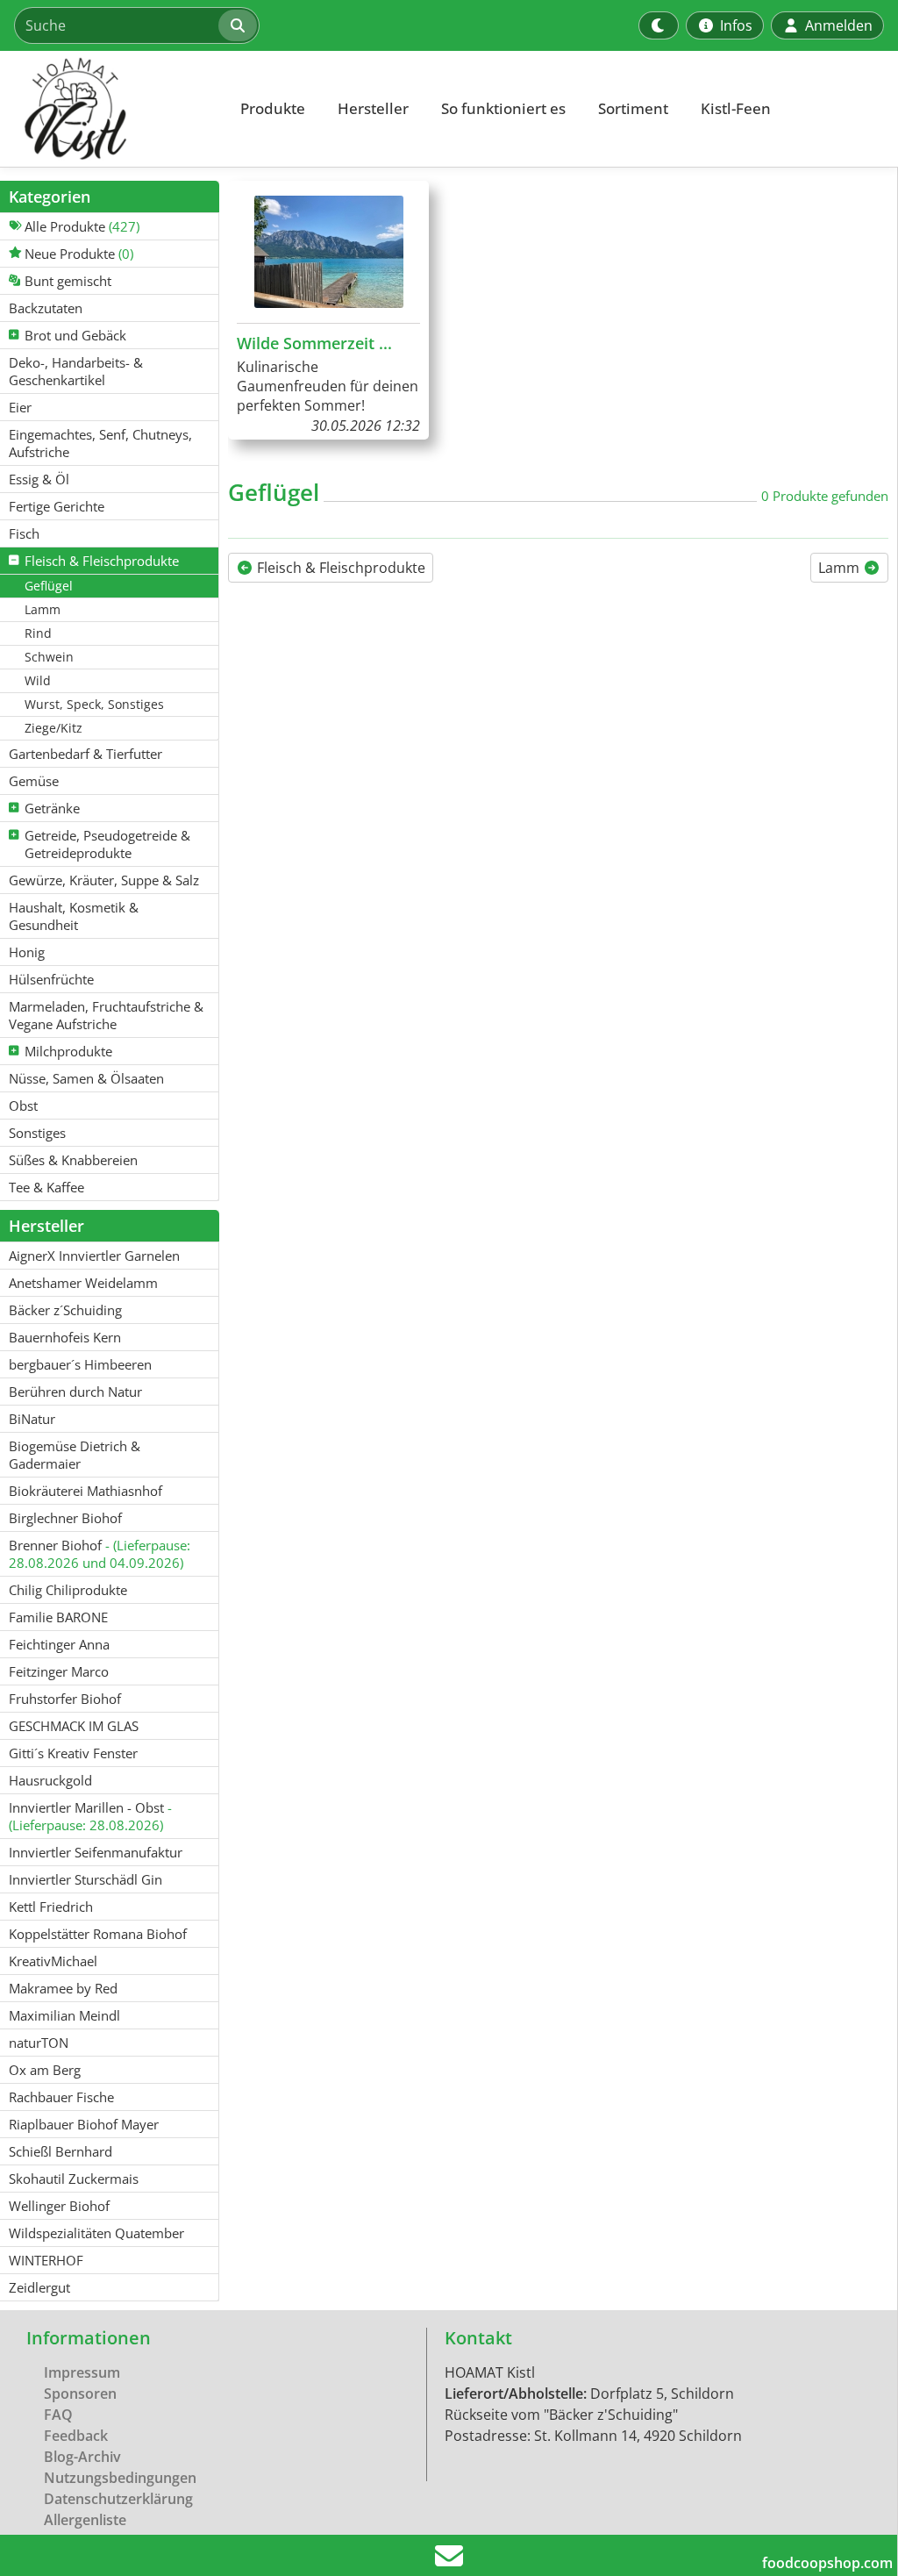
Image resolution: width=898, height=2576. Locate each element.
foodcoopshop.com (827, 2563)
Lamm (841, 568)
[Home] (110, 109)
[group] (328, 310)
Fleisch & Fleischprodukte (339, 568)
